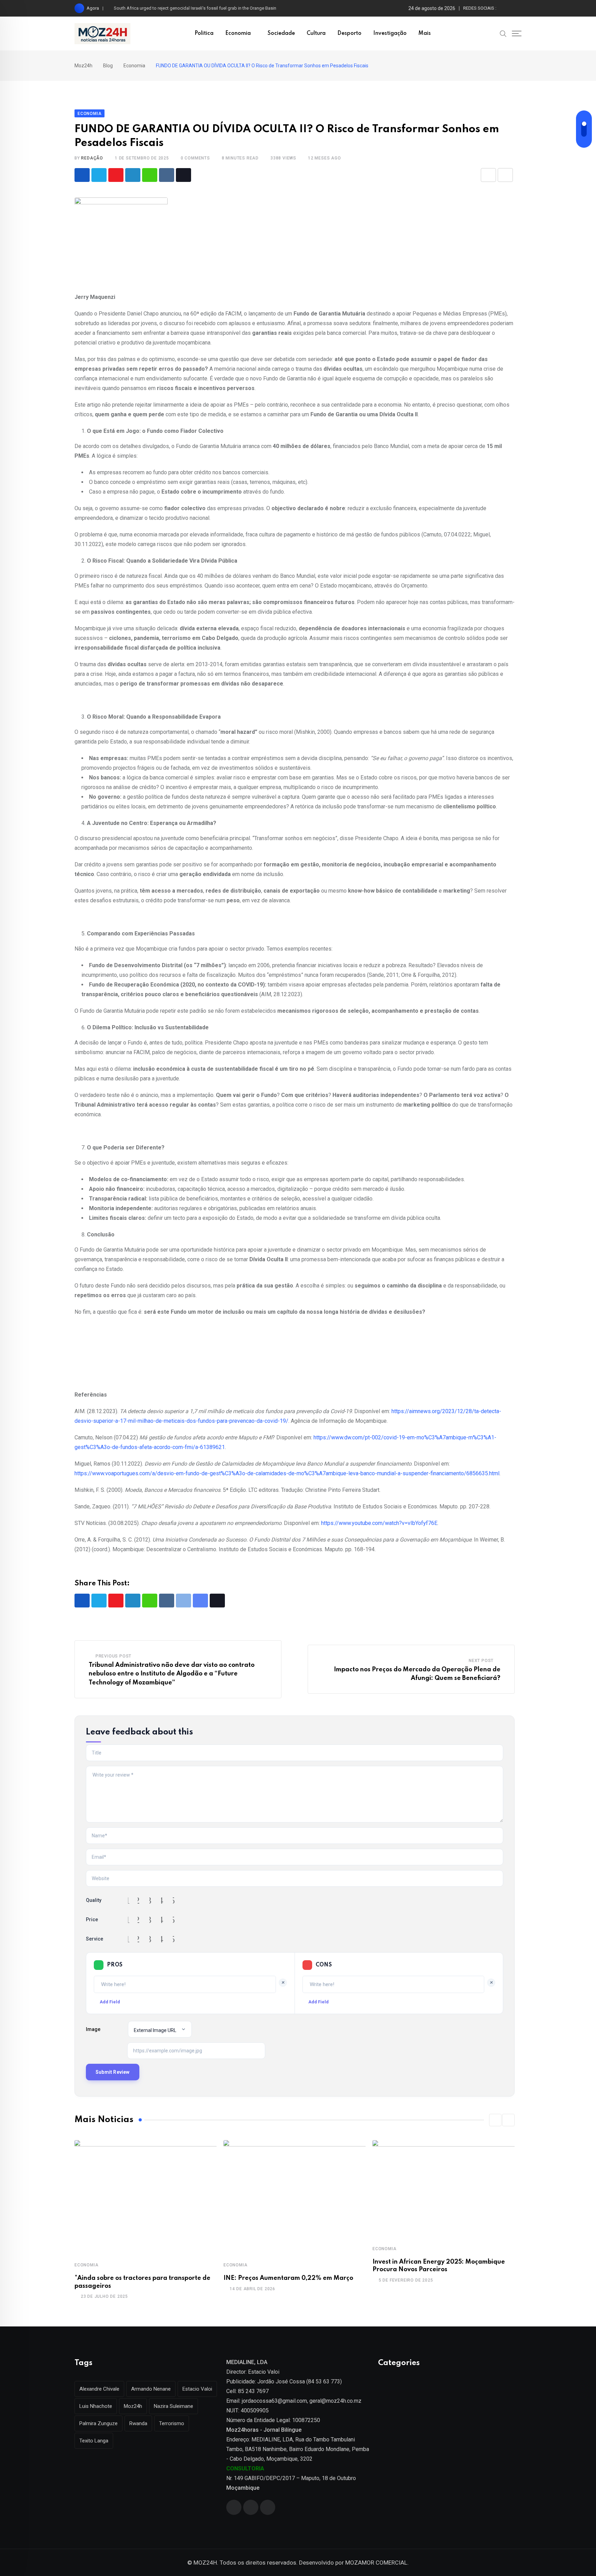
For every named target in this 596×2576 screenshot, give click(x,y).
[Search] (503, 33)
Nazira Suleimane (173, 2406)
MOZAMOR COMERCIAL (376, 2563)
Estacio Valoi (197, 2389)
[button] (495, 2120)
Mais (425, 33)
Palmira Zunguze (98, 2423)
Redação (92, 158)
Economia (238, 33)
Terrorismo (172, 2423)
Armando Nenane (151, 2389)
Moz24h (133, 2406)
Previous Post (113, 1656)
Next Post (481, 1661)
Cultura (316, 33)
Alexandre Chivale (99, 2389)
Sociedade (281, 33)
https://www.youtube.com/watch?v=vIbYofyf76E (379, 1523)
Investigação (390, 33)
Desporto (349, 33)
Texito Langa (94, 2441)
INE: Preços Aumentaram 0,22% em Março (288, 2278)
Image (93, 2029)
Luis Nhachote (96, 2406)
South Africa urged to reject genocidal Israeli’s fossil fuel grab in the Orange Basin (195, 8)
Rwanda (138, 2423)
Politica (204, 33)
